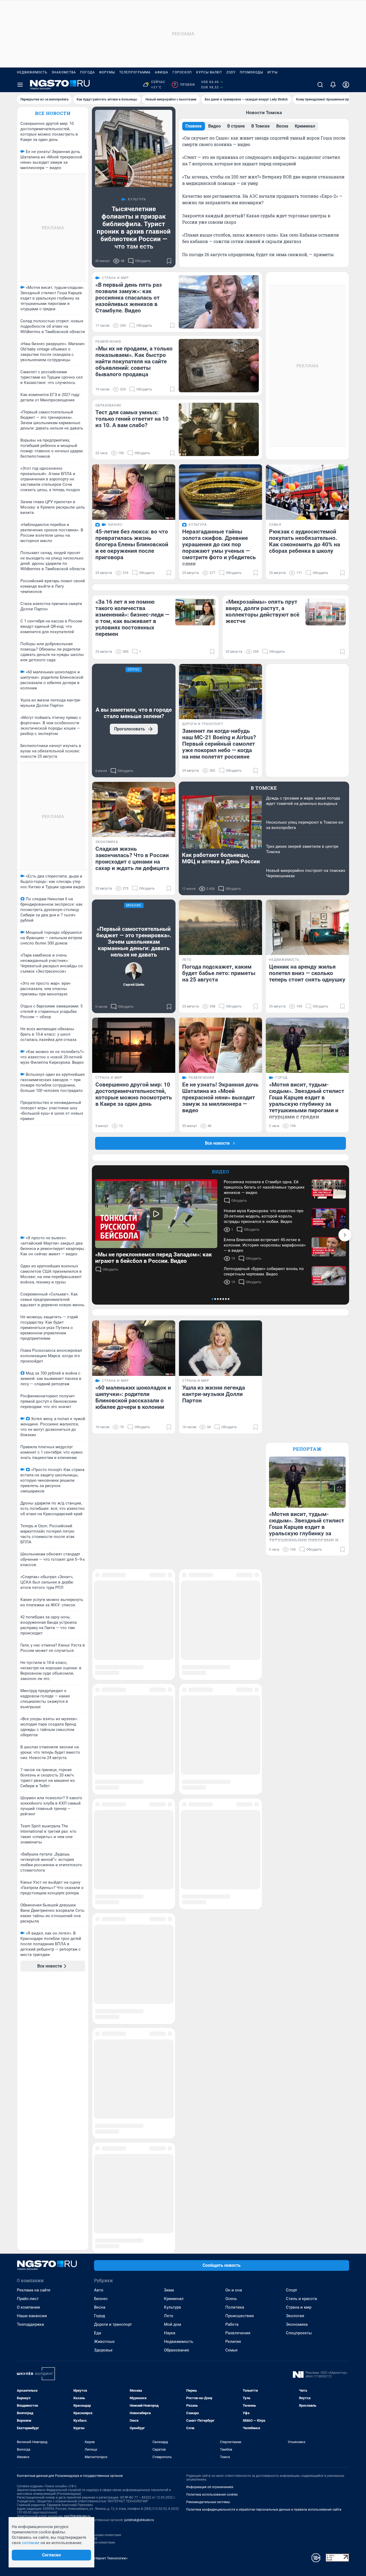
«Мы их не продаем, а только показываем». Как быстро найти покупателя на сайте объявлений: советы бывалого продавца (134, 361)
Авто (99, 2130)
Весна (100, 2148)
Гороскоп (182, 72)
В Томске (264, 788)
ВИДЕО (221, 1172)
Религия (233, 2182)
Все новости (53, 113)
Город (100, 2156)
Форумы (107, 72)
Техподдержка (30, 2165)
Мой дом (173, 2165)
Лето (169, 2156)
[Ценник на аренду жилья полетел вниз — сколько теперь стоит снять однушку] (307, 927)
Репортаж (307, 1449)
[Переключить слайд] (345, 1235)
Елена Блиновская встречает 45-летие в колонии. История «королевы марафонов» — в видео (265, 1245)
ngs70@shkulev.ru (77, 2357)
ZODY (231, 72)
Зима (169, 2130)
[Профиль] (346, 85)
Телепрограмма (135, 72)
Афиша (162, 72)
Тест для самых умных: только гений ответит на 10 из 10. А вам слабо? (132, 419)
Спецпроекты (299, 2173)
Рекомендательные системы (208, 2342)
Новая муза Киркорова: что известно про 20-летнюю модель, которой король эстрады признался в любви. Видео (264, 1216)
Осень (231, 2139)
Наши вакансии (32, 2156)
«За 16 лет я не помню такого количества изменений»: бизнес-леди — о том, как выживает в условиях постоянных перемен (132, 618)
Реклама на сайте (34, 2130)
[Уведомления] (333, 85)
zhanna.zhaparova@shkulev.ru (39, 2379)
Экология (295, 2156)
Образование (177, 2190)
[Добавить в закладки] (169, 261)
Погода (87, 72)
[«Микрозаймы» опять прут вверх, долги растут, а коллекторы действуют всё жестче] (326, 612)
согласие (31, 2543)
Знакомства (64, 72)
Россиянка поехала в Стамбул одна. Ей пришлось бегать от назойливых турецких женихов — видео (264, 1187)
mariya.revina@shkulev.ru (36, 2387)
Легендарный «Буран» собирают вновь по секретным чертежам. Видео (264, 1271)
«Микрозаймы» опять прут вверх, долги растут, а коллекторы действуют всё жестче (262, 611)
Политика (235, 2148)
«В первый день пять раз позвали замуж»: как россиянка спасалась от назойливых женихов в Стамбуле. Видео (129, 298)
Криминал (174, 2139)
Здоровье (103, 2190)
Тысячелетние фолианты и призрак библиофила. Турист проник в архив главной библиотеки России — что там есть (134, 228)
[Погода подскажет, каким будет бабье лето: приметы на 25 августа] (221, 927)
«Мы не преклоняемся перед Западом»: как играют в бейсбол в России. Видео (154, 1258)
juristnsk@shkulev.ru (139, 2360)
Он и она (234, 2130)
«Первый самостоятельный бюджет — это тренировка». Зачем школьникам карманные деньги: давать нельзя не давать (134, 942)
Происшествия (240, 2156)
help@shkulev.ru (52, 2364)
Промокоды (251, 72)
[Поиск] (320, 85)
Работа (232, 2165)
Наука (170, 2173)
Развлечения (238, 2173)
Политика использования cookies (212, 2335)
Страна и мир (299, 2148)
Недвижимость (32, 72)
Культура (172, 2148)
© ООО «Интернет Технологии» (103, 2398)
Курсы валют (209, 72)
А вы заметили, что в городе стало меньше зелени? (134, 713)
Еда (98, 2173)
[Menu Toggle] (20, 85)
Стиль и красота (301, 2139)
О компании (28, 2148)
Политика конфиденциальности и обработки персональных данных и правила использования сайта (264, 2350)
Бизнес (101, 2139)
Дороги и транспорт (113, 2165)
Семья (231, 2190)
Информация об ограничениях (210, 2327)
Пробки (184, 85)
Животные (104, 2182)
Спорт (292, 2130)
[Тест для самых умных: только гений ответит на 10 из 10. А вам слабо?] (219, 429)
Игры (272, 72)
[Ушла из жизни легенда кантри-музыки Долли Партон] (221, 1348)
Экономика (297, 2165)
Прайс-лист (28, 2139)
